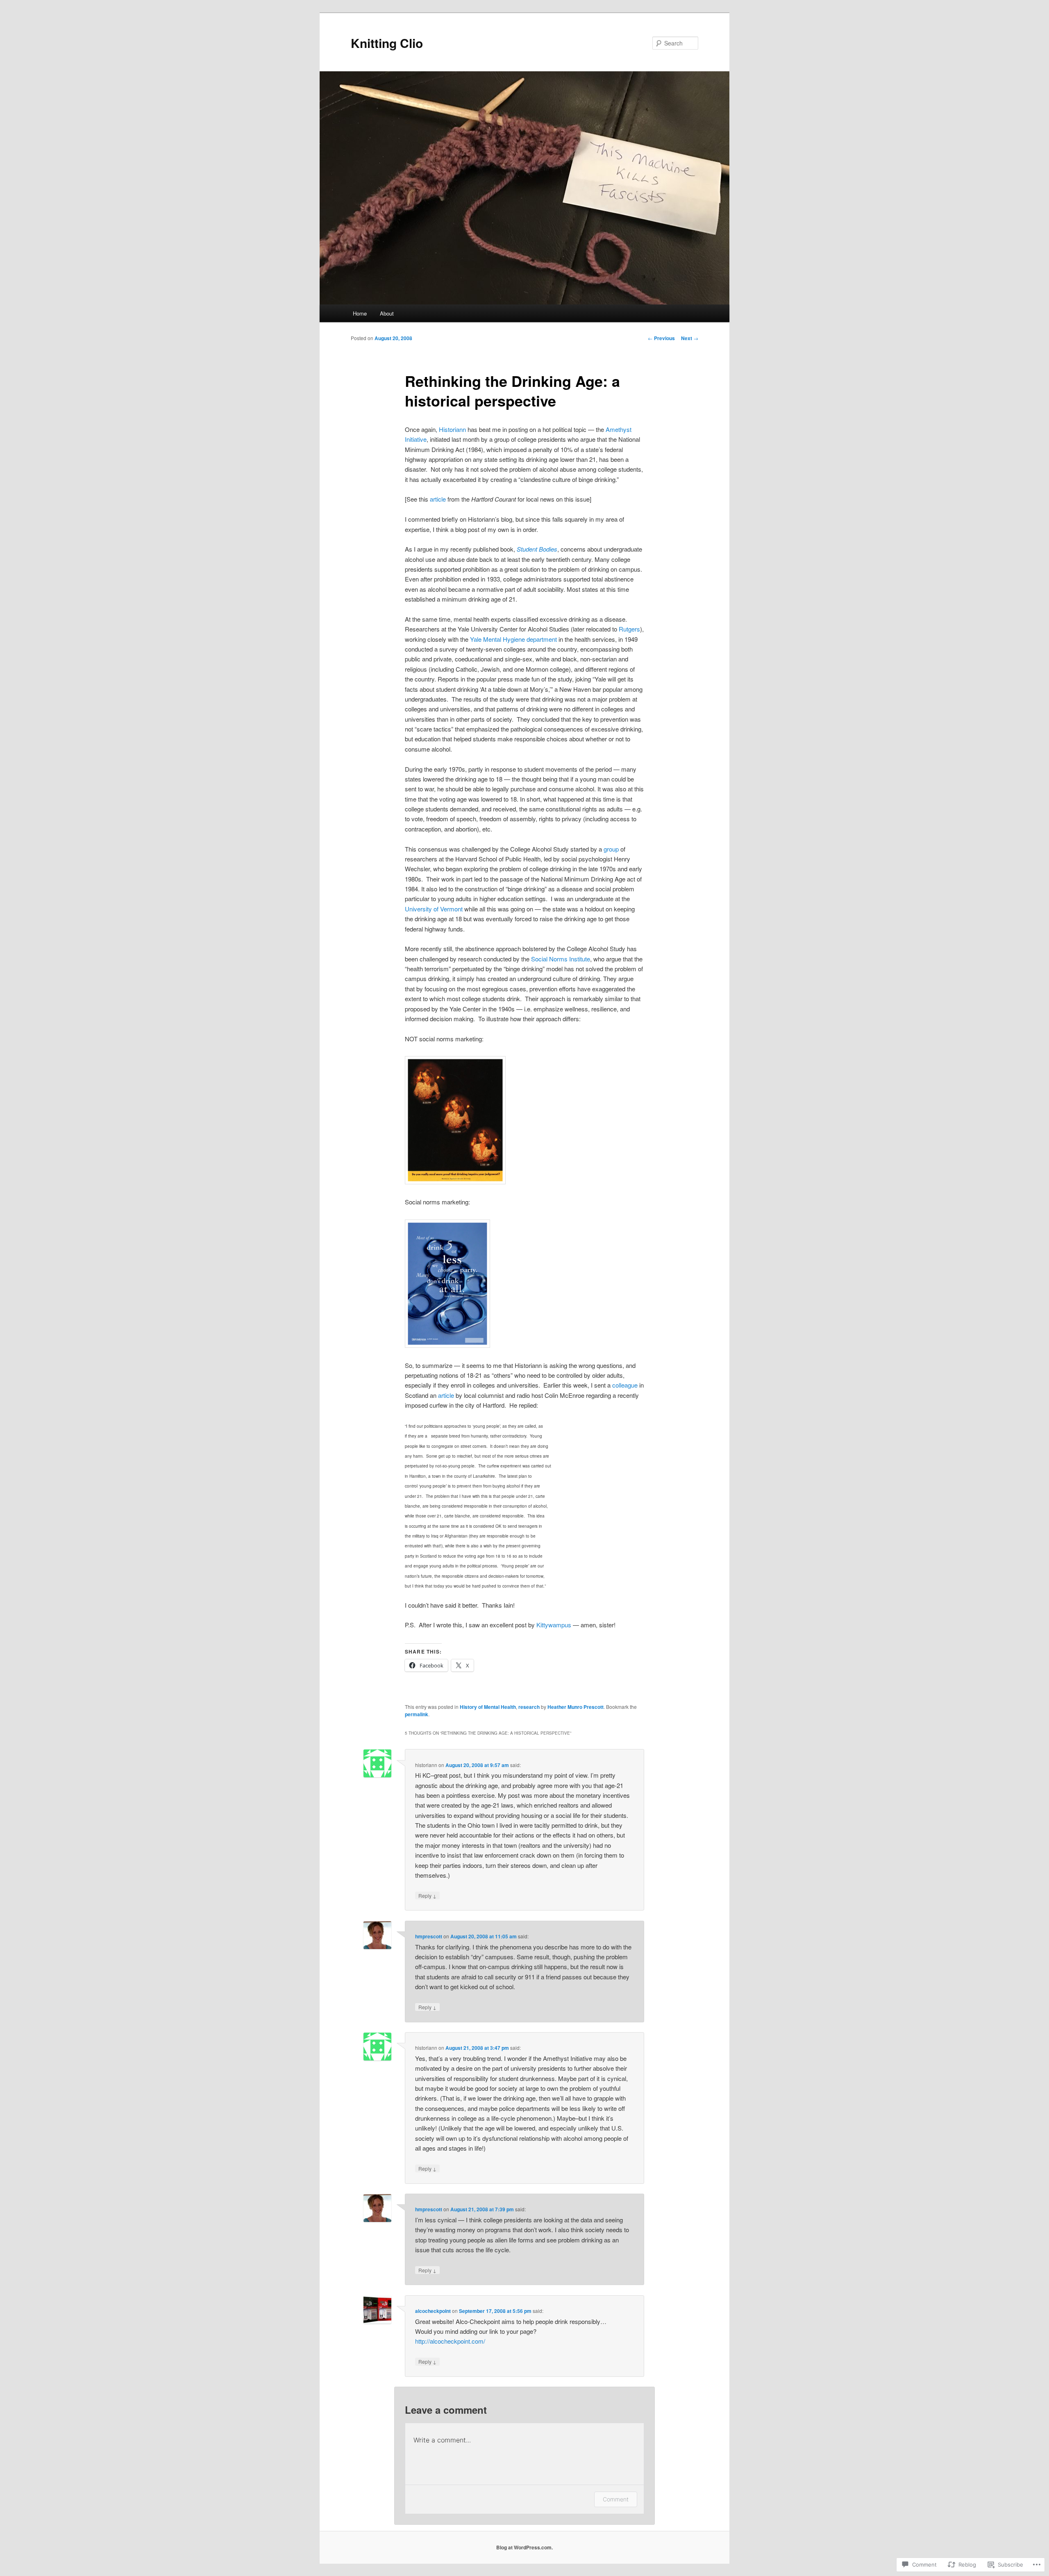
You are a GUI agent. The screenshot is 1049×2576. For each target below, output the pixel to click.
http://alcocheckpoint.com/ (450, 2341)
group (611, 849)
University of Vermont (434, 909)
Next (690, 338)
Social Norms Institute (561, 959)
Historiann (452, 429)
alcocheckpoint (433, 2311)
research (529, 1707)
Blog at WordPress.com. (524, 2547)
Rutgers (629, 629)
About (387, 313)
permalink (417, 1714)
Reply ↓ (427, 1896)
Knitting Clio (387, 43)
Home (360, 313)
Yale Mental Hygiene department (513, 639)
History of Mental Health (488, 1707)
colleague (625, 1385)
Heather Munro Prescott (576, 1707)
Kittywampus (554, 1625)
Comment (616, 2499)
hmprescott (429, 1936)
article (438, 499)
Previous (661, 338)
